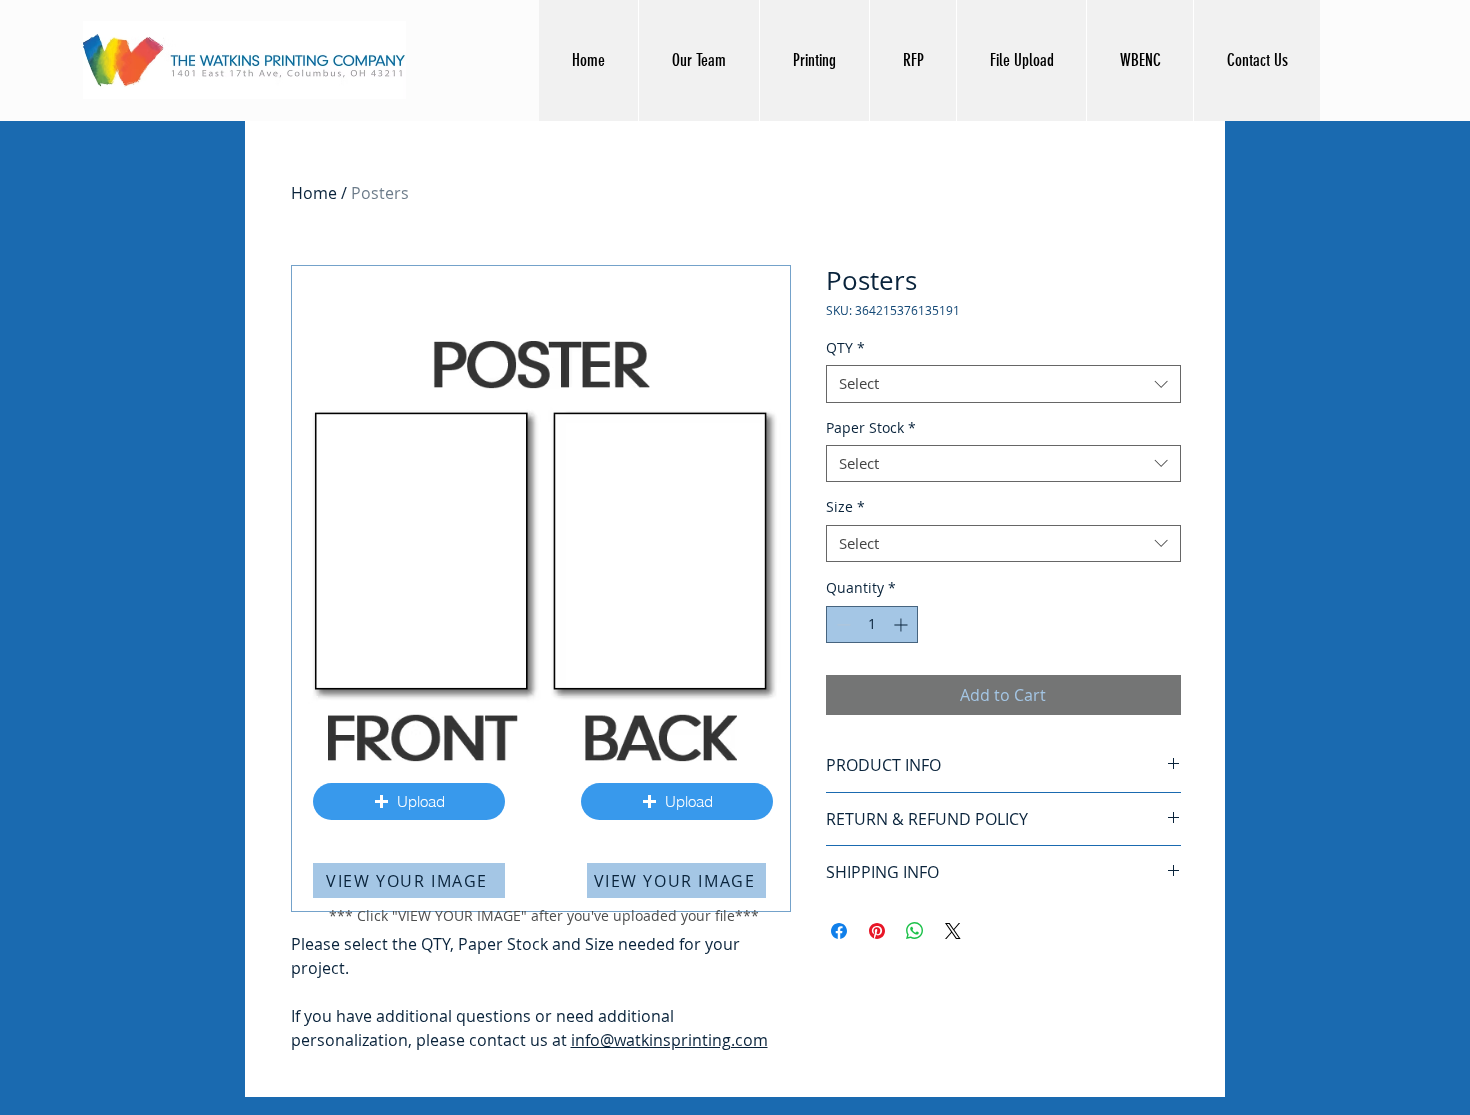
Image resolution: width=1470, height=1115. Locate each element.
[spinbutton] (872, 624)
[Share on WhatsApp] (915, 931)
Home (314, 193)
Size (845, 507)
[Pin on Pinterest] (877, 931)
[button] (409, 801)
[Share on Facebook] (839, 931)
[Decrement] (841, 624)
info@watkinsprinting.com (669, 1040)
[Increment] (902, 624)
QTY (845, 348)
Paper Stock (871, 428)
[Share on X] (953, 931)
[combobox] (1003, 384)
